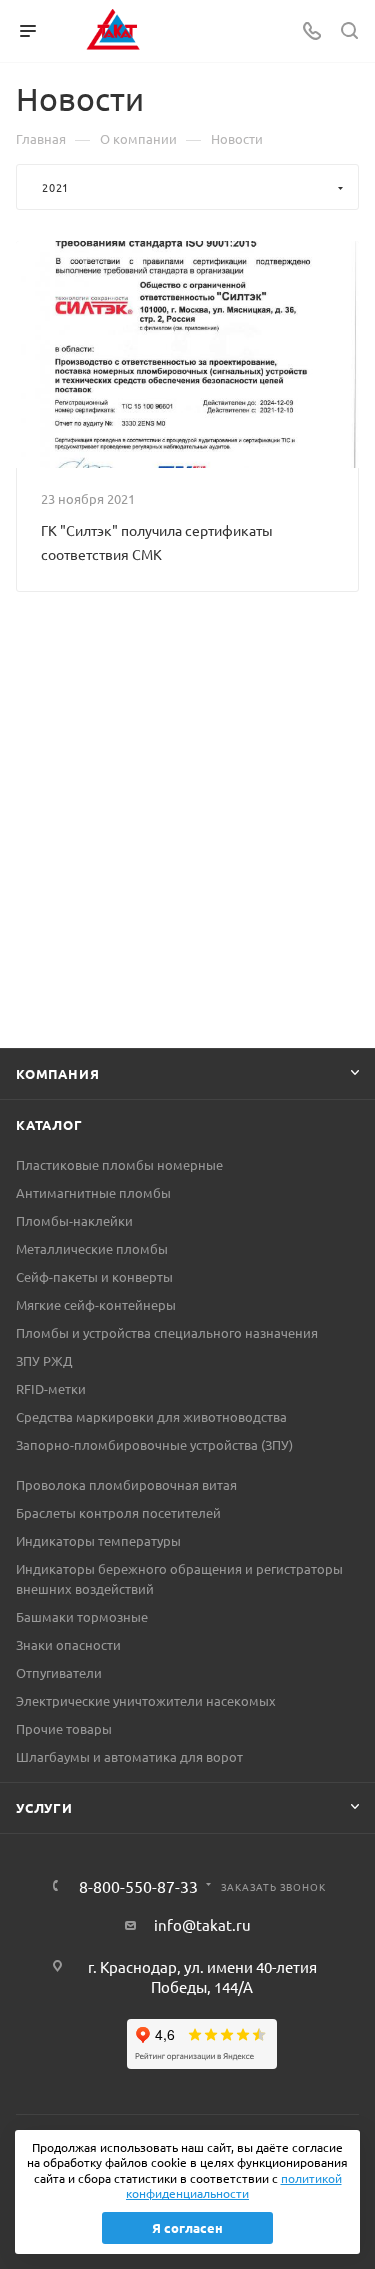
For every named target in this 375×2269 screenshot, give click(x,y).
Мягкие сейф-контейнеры (96, 1304)
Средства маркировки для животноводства (151, 1416)
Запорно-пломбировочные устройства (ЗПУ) (154, 1444)
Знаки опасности (68, 1644)
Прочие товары (64, 1728)
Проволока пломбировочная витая (126, 1484)
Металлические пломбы (92, 1248)
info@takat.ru (202, 1924)
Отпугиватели (59, 1672)
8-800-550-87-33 (138, 1886)
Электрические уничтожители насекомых (146, 1700)
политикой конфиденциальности (234, 2186)
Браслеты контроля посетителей (118, 1512)
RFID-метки (51, 1388)
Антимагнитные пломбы (93, 1192)
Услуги (44, 1807)
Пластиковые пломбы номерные (119, 1164)
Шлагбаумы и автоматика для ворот (129, 1756)
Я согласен (187, 2227)
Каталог (49, 1124)
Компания (57, 1073)
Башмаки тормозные (82, 1616)
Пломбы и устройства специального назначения (167, 1332)
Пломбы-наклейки (74, 1220)
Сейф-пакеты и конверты (94, 1276)
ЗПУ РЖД (44, 1360)
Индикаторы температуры (98, 1540)
